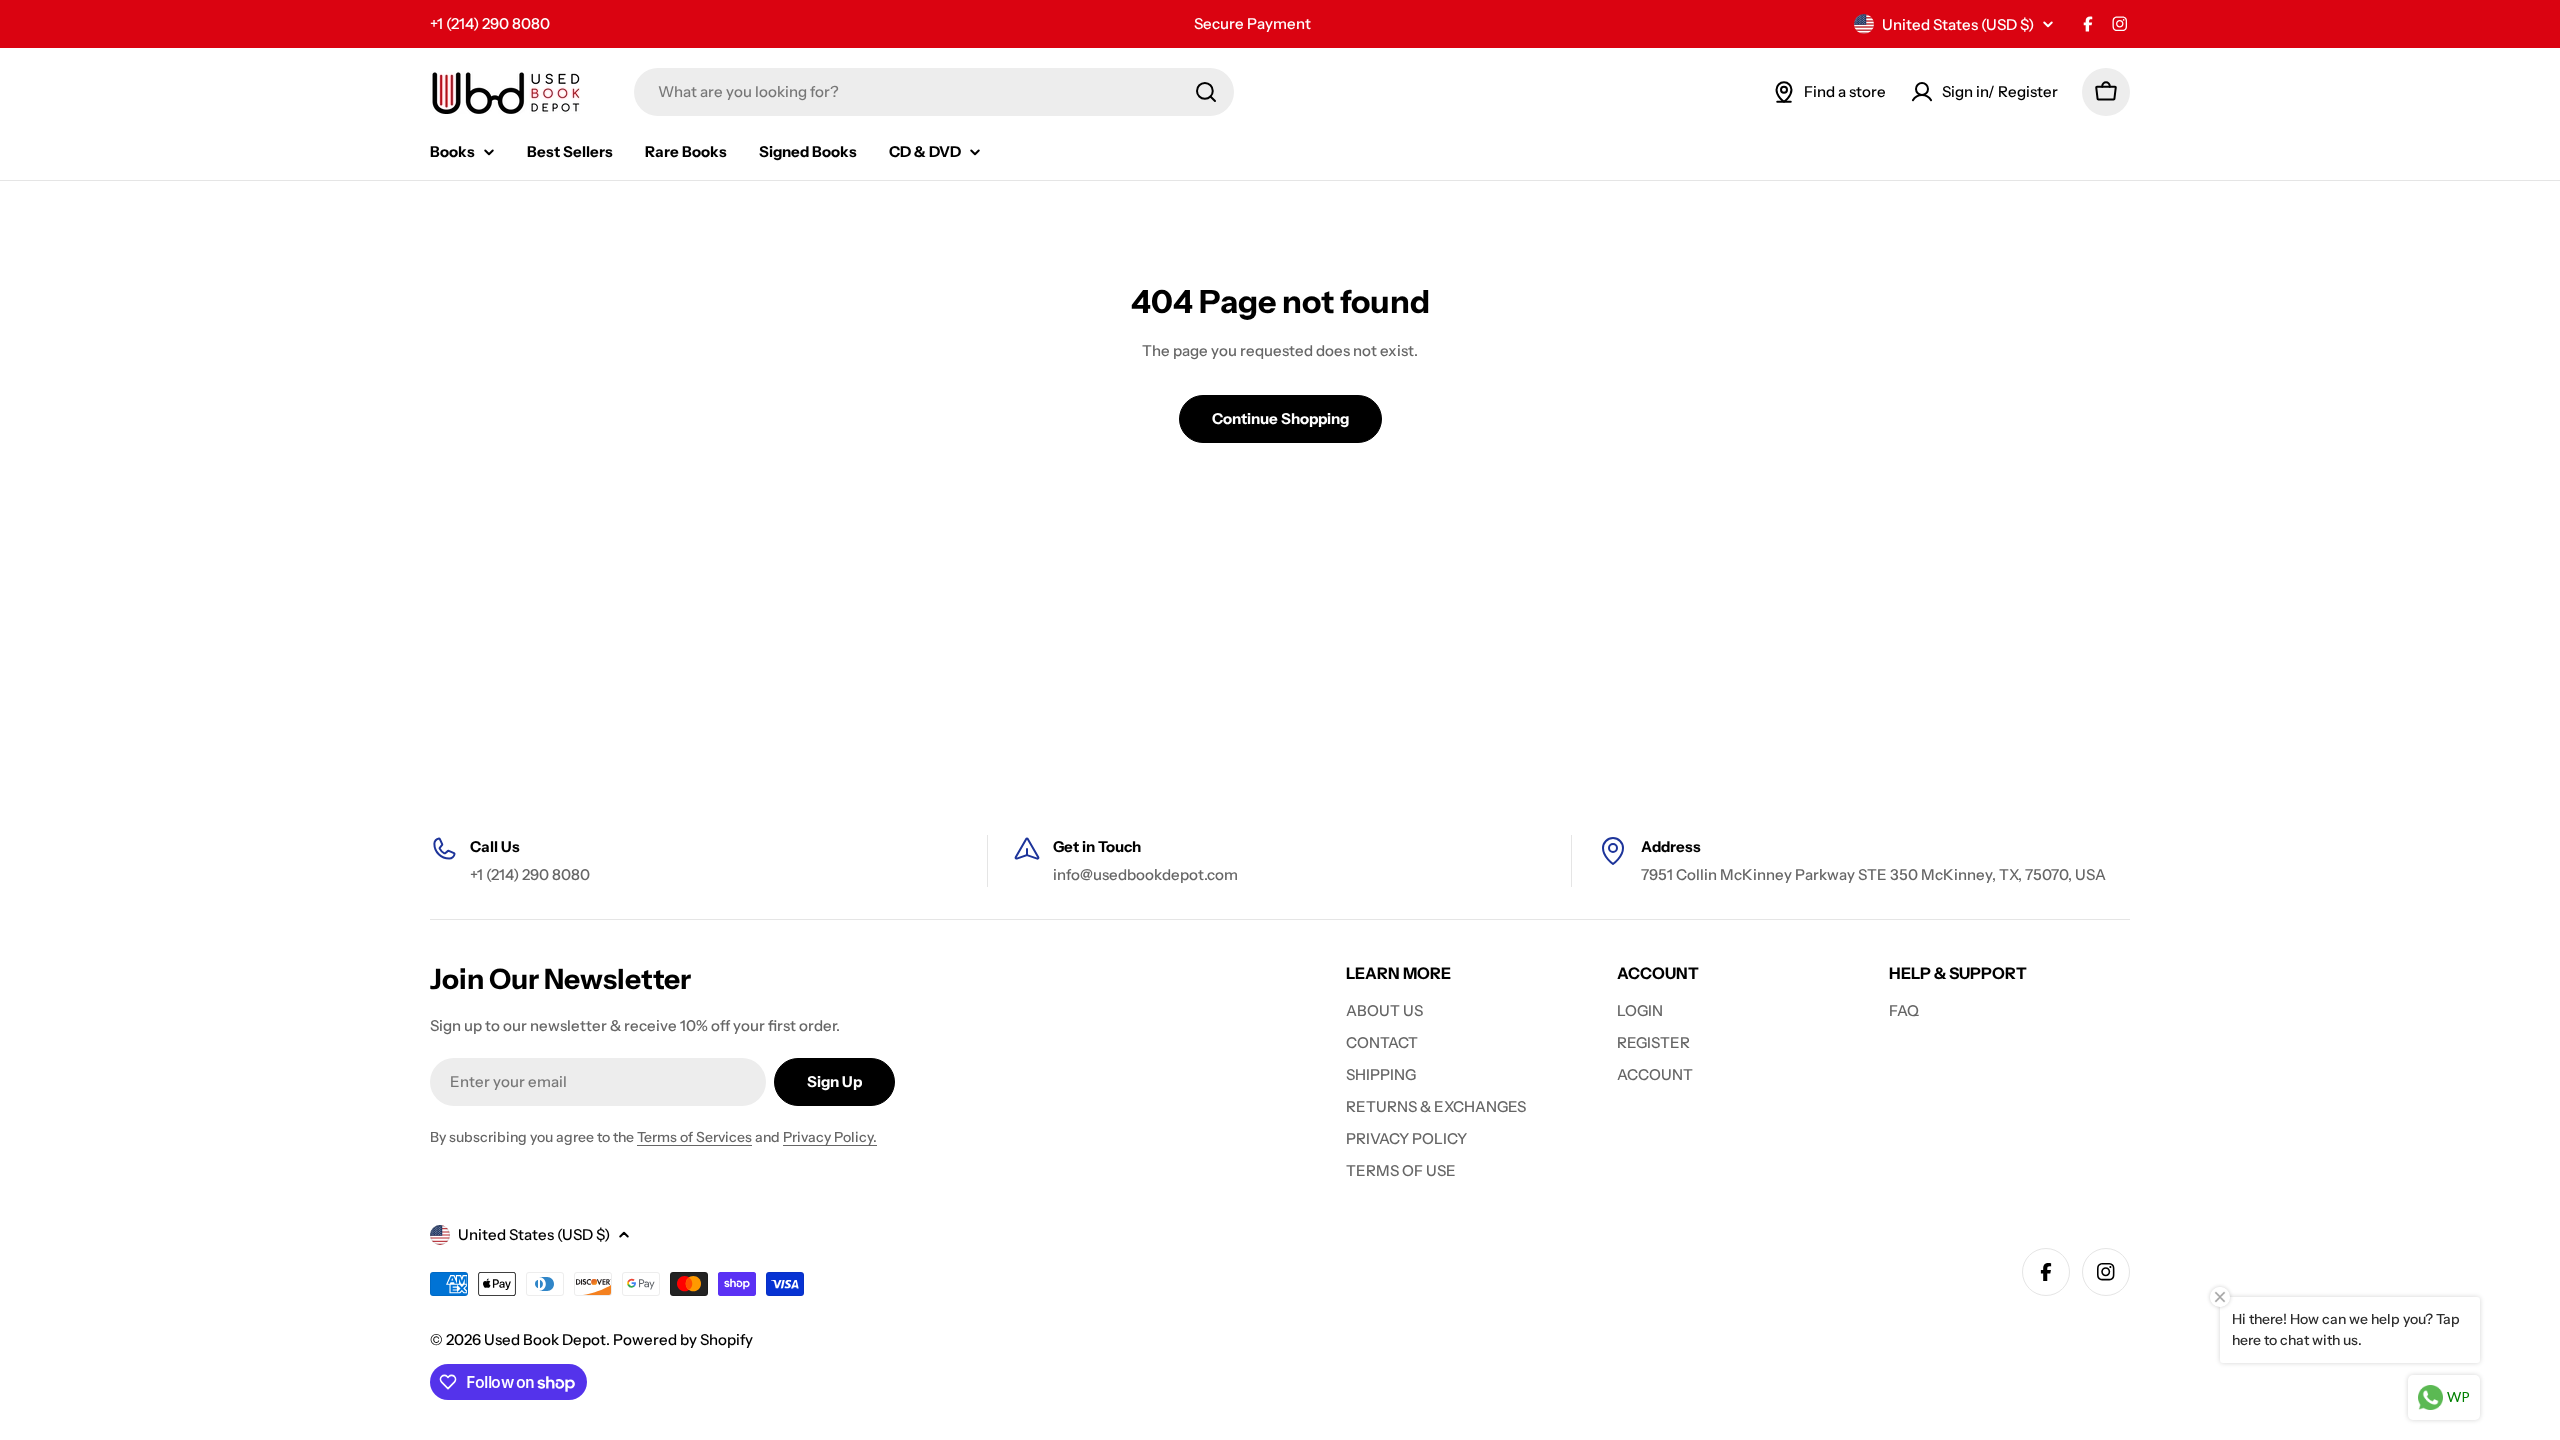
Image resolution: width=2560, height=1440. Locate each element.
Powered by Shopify (683, 1339)
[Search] (1206, 92)
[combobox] (934, 92)
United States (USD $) (1958, 24)
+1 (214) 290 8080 (490, 23)
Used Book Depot (545, 1339)
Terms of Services (694, 1137)
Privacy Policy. (830, 1137)
